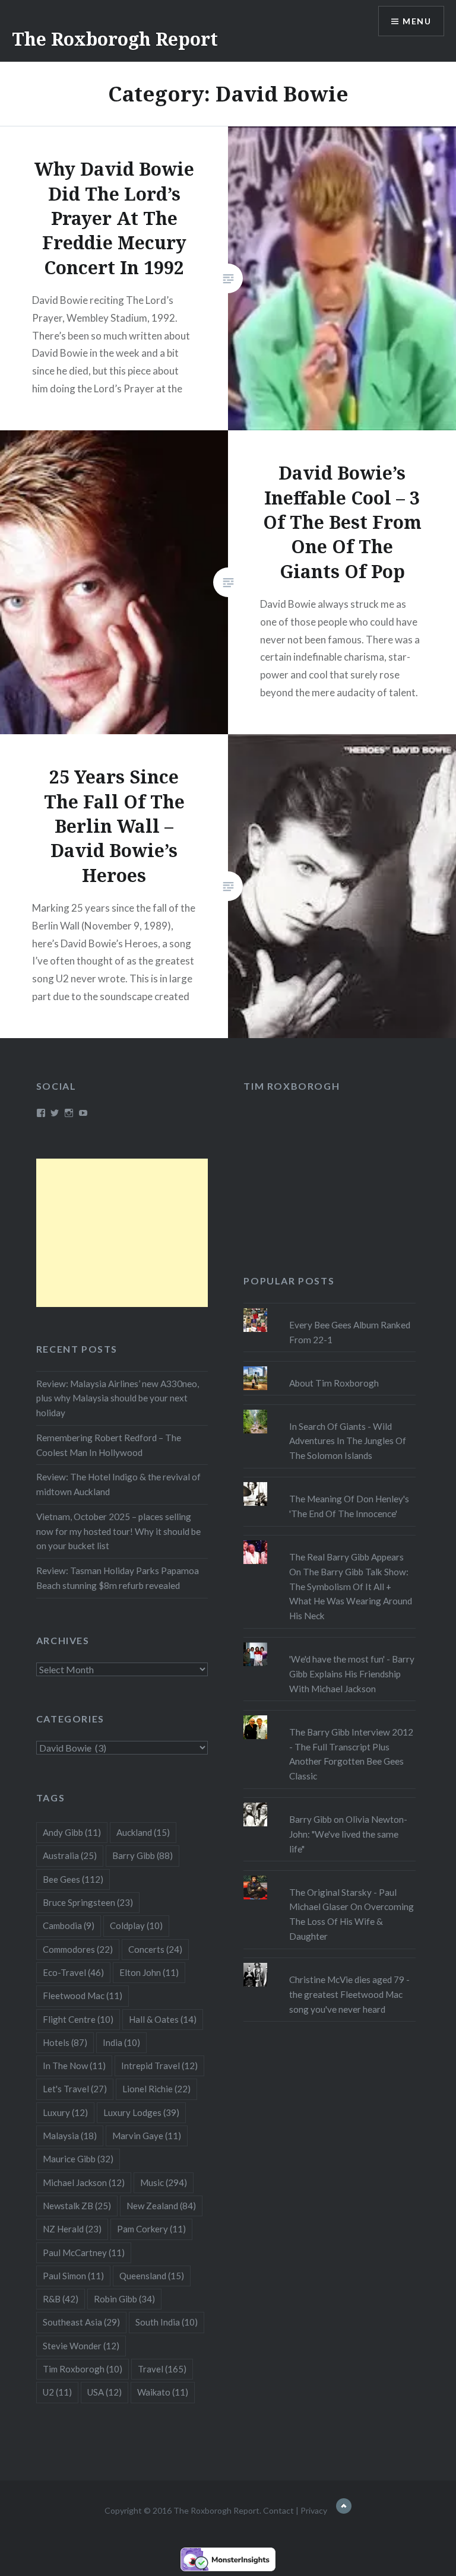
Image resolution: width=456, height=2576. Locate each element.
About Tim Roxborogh (334, 1383)
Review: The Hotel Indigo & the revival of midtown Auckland (118, 1484)
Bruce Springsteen (88, 1902)
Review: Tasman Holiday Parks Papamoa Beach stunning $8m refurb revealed (118, 1578)
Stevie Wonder (81, 2346)
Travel (162, 2369)
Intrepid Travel (159, 2066)
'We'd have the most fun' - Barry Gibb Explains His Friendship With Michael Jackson (352, 1674)
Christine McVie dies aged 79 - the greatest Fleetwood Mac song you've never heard (349, 1994)
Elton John (149, 1972)
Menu (417, 21)
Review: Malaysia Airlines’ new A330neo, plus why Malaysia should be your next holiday (118, 1398)
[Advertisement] (122, 1233)
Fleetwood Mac (83, 1996)
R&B (61, 2299)
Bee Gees (73, 1879)
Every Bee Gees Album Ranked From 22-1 (350, 1332)
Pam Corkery (151, 2229)
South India (167, 2322)
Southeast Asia (81, 2322)
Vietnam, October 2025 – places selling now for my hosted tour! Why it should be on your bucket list (118, 1531)
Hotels (65, 2042)
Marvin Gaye (147, 2136)
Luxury (65, 2112)
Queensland (152, 2276)
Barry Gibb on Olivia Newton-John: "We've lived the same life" (348, 1834)
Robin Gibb (124, 2299)
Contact (278, 2510)
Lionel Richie (156, 2089)
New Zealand (161, 2206)
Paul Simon (73, 2276)
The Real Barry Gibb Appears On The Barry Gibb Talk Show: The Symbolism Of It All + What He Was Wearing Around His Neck (351, 1586)
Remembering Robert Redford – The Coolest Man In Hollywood (109, 1445)
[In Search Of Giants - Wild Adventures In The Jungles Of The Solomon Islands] (330, 1410)
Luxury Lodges (141, 2112)
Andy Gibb (72, 1832)
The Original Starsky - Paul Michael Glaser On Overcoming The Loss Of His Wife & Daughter (351, 1914)
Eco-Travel (73, 1972)
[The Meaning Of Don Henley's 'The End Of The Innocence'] (330, 1482)
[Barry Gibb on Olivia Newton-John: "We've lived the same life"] (330, 1803)
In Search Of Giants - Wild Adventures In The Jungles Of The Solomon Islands (348, 1441)
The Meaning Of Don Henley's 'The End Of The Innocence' (349, 1506)
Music (164, 2182)
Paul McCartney (84, 2253)
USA (104, 2392)
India (121, 2042)
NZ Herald (72, 2229)
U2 (57, 2392)
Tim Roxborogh (292, 1086)
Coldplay (136, 1925)
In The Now (74, 2066)
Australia (70, 1855)
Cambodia (69, 1925)
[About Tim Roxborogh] (330, 1366)
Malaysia (70, 2136)
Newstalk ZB (77, 2206)
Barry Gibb (142, 1855)
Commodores (78, 1949)
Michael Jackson (84, 2182)
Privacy (314, 2510)
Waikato (163, 2392)
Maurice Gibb (78, 2159)
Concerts (155, 1949)
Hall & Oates (163, 2019)
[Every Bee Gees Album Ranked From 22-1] (330, 1308)
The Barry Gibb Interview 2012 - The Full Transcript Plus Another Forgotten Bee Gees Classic (351, 1754)
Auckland (143, 1832)
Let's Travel (75, 2089)
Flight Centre (78, 2019)
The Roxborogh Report (115, 39)
